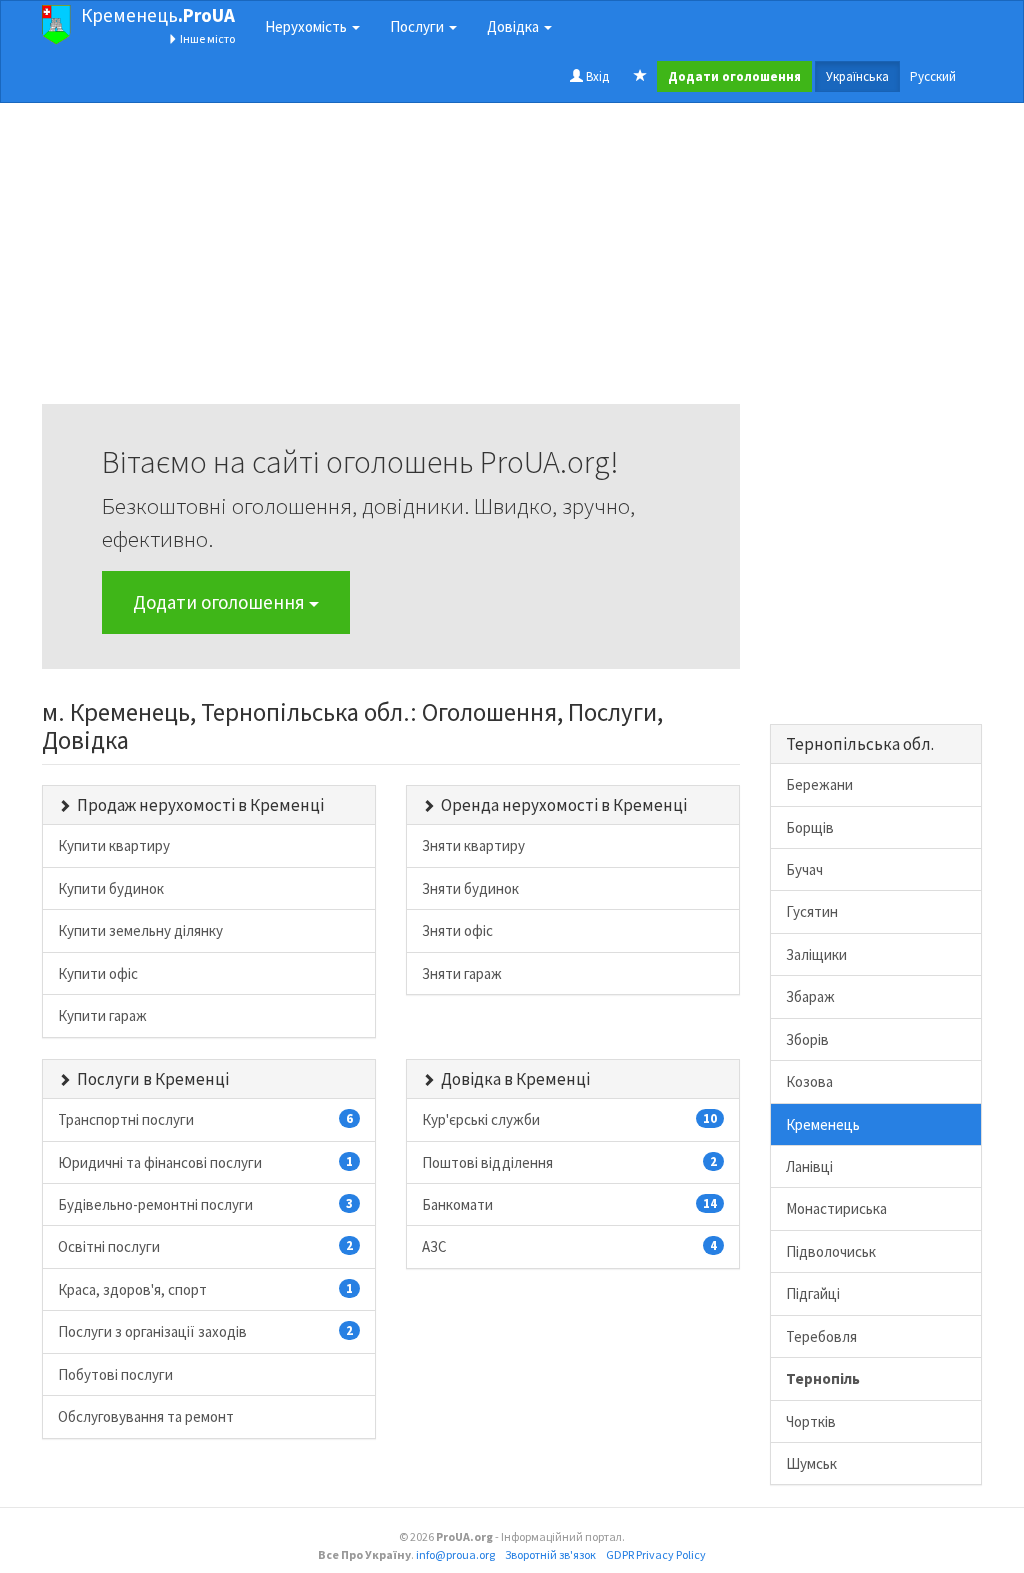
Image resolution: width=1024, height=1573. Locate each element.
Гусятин (812, 911)
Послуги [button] (418, 26)
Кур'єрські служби (569, 1119)
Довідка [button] (514, 26)
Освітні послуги (205, 1246)
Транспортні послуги (205, 1119)
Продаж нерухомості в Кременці (200, 805)
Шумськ (811, 1463)
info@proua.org (455, 1554)
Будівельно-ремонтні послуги (205, 1204)
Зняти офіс (457, 930)
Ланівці (809, 1166)
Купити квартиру (114, 845)
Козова (809, 1081)
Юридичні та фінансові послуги (205, 1162)
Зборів (807, 1039)
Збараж (810, 996)
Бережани (819, 784)
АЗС (569, 1246)
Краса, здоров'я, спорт (205, 1289)
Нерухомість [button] (307, 26)
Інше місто (206, 38)
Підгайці (813, 1293)
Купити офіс (98, 973)
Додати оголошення (221, 602)
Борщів (810, 827)
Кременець (158, 15)
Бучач (804, 869)
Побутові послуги (115, 1374)
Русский (933, 76)
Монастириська (836, 1208)
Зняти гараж (462, 973)
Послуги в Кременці (153, 1079)
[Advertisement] (391, 264)
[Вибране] (640, 77)
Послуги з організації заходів (205, 1331)
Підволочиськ (831, 1251)
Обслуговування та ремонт (146, 1416)
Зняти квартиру (473, 845)
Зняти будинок (470, 888)
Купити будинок (111, 888)
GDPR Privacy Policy (656, 1554)
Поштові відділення (569, 1162)
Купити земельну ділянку (140, 930)
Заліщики (816, 954)
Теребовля (821, 1336)
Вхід (596, 76)
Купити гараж (102, 1015)
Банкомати (569, 1204)
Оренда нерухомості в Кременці (564, 805)
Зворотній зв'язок (550, 1554)
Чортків (811, 1421)
